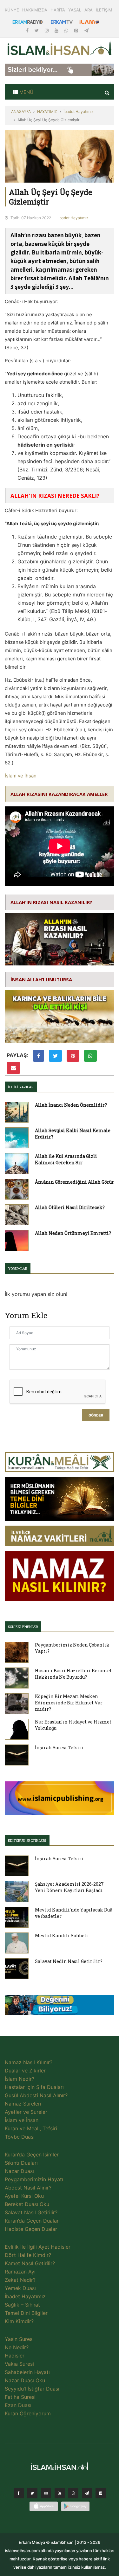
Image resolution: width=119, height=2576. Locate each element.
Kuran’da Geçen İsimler (32, 2155)
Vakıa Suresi (19, 2364)
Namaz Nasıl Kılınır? (29, 2062)
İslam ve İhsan (21, 776)
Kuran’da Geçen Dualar (32, 2221)
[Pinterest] (77, 30)
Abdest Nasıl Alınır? (28, 2188)
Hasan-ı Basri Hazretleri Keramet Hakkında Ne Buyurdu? (73, 1674)
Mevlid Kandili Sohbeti (62, 1935)
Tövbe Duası (20, 2137)
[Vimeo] (87, 2495)
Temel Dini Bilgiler (26, 2313)
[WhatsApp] (67, 30)
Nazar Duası (19, 2171)
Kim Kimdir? (19, 2321)
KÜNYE (12, 10)
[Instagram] (47, 30)
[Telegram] (86, 30)
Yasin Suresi (19, 2339)
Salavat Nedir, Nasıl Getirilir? (69, 1961)
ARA (89, 10)
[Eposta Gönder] (13, 1068)
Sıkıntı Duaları (21, 2163)
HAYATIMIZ (47, 111)
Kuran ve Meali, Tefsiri (31, 2128)
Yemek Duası (20, 2288)
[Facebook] (28, 30)
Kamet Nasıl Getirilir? (30, 2263)
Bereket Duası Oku (27, 2204)
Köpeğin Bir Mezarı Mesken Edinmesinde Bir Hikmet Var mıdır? (69, 1703)
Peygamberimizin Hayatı (34, 2179)
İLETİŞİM (104, 10)
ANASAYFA (21, 111)
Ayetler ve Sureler (26, 2112)
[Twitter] (37, 30)
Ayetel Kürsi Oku (24, 2196)
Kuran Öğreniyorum (28, 2413)
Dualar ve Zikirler (25, 2071)
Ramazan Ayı (20, 2272)
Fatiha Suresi (20, 2397)
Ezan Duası (18, 2405)
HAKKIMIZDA (35, 10)
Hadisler (15, 2356)
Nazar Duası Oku (25, 2380)
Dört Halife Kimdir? (28, 2255)
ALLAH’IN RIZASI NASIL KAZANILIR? (51, 902)
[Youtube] (57, 30)
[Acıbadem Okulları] (60, 2007)
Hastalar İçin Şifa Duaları (34, 2087)
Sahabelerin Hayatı (27, 2372)
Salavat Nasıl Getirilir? (31, 2212)
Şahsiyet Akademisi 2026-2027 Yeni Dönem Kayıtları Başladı (69, 1887)
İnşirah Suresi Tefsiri (59, 1748)
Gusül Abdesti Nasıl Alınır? (36, 2095)
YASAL (75, 10)
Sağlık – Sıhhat (22, 2305)
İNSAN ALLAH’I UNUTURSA (41, 979)
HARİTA (58, 10)
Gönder (96, 1415)
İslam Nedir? (20, 2079)
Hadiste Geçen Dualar (31, 2229)
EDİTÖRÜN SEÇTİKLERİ (27, 1840)
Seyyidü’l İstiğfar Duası (32, 2389)
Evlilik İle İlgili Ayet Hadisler (38, 2247)
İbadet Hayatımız (79, 111)
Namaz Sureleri (23, 2104)
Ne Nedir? (17, 2347)
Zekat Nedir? (20, 2280)
